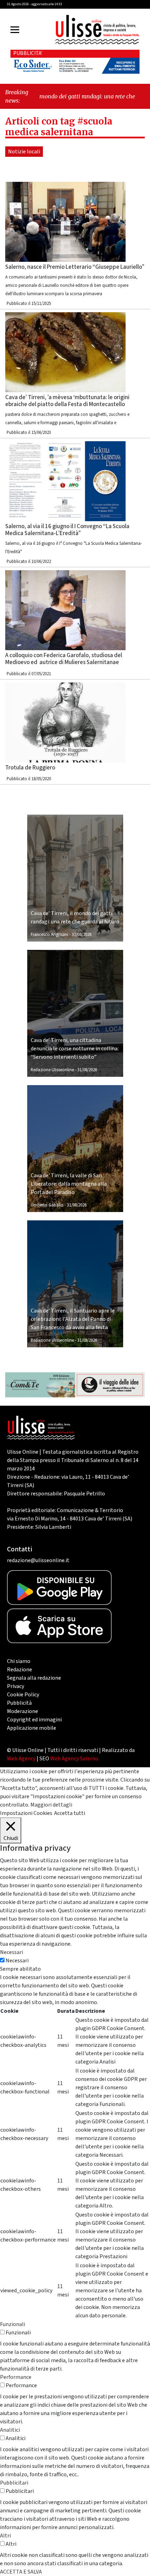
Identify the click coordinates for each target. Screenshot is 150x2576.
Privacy (16, 1686)
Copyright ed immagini (34, 1720)
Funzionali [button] (13, 2324)
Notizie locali (24, 152)
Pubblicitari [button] (14, 2483)
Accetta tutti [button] (70, 1813)
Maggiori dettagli (51, 1805)
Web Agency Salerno (74, 1759)
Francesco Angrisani (50, 935)
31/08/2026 (82, 935)
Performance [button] (16, 2377)
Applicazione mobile (32, 1728)
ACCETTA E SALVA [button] (21, 2572)
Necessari (17, 1961)
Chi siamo (19, 1661)
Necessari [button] (12, 1952)
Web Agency (21, 1759)
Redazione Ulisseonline (52, 1070)
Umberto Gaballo (47, 1205)
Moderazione (22, 1711)
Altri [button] (5, 2536)
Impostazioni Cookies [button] (26, 1813)
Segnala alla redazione (34, 1678)
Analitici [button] (10, 2430)
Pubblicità (19, 1703)
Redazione (20, 1670)
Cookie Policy (23, 1695)
